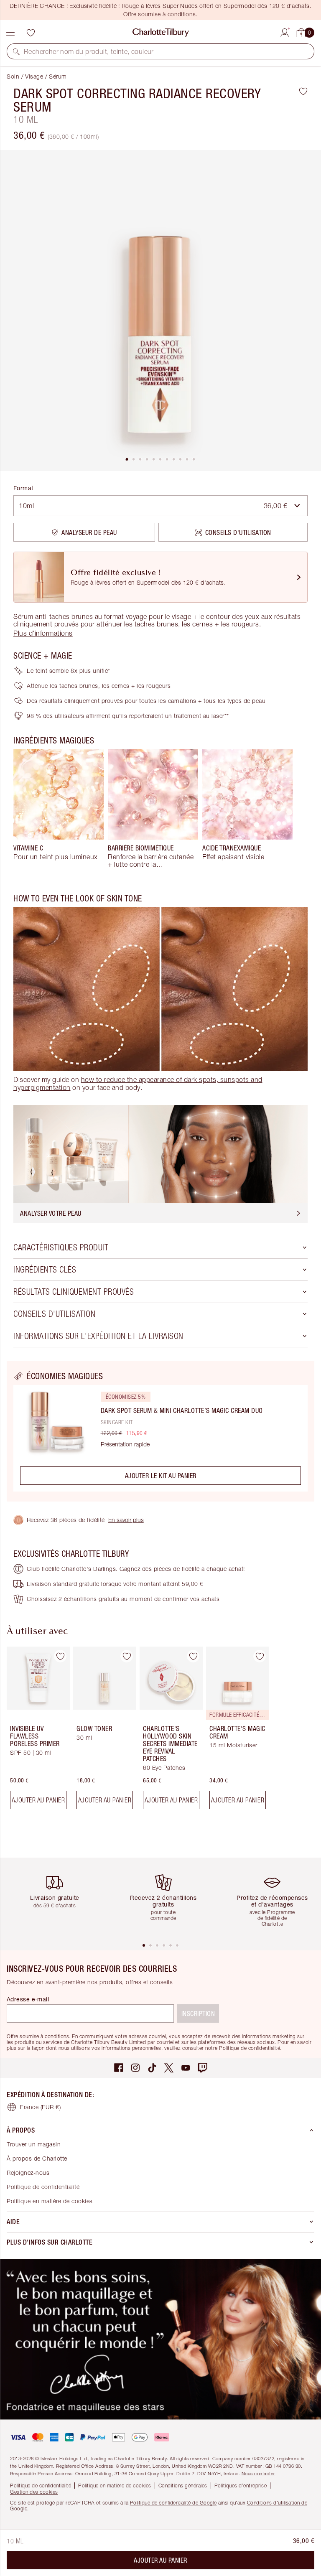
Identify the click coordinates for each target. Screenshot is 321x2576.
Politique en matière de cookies (50, 2201)
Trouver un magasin (34, 2144)
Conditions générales (183, 2486)
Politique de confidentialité (43, 2187)
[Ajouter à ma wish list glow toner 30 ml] (127, 1656)
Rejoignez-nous (28, 2173)
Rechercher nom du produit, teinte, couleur (89, 51)
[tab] (127, 459)
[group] (59, 809)
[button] (16, 51)
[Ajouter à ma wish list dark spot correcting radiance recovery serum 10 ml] (303, 91)
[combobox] (160, 506)
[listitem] (160, 311)
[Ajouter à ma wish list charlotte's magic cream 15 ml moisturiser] (260, 1656)
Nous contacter (259, 2473)
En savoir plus (126, 1520)
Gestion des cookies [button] (34, 2492)
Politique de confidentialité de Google (173, 2503)
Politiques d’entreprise (241, 2486)
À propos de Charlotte (37, 2158)
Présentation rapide (125, 1444)
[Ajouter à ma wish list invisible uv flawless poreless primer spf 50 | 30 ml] (60, 1656)
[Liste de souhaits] (31, 33)
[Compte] (285, 31)
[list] (160, 311)
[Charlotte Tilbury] (161, 33)
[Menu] (10, 33)
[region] (160, 1431)
